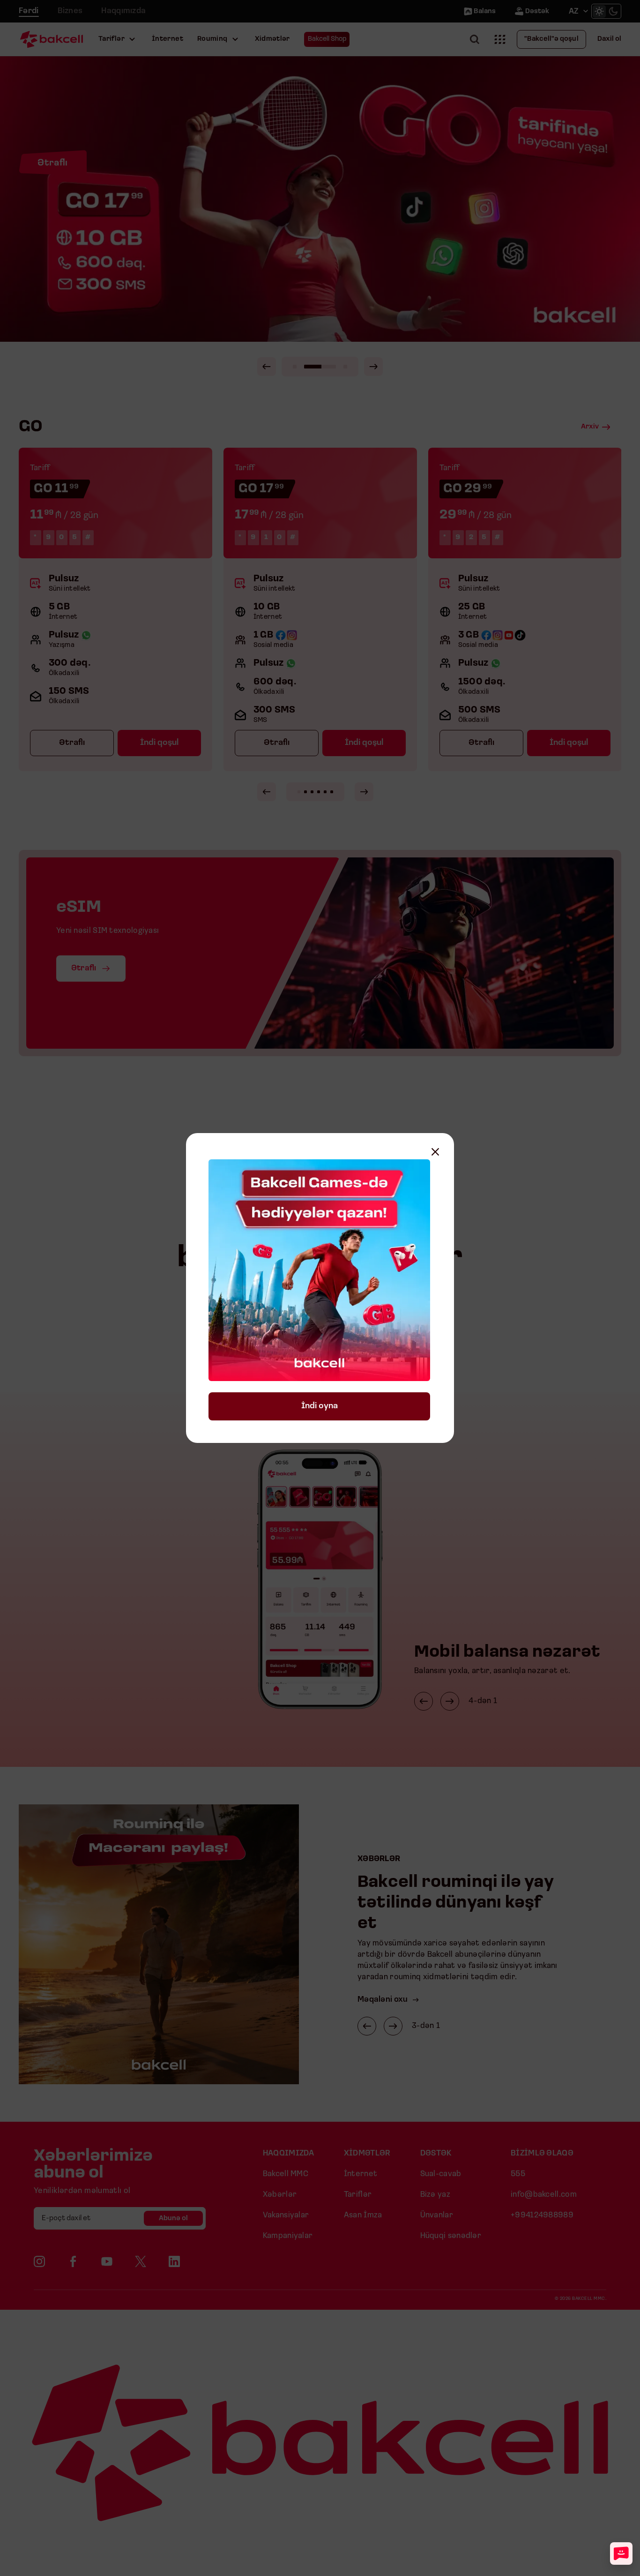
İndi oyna (320, 1406)
